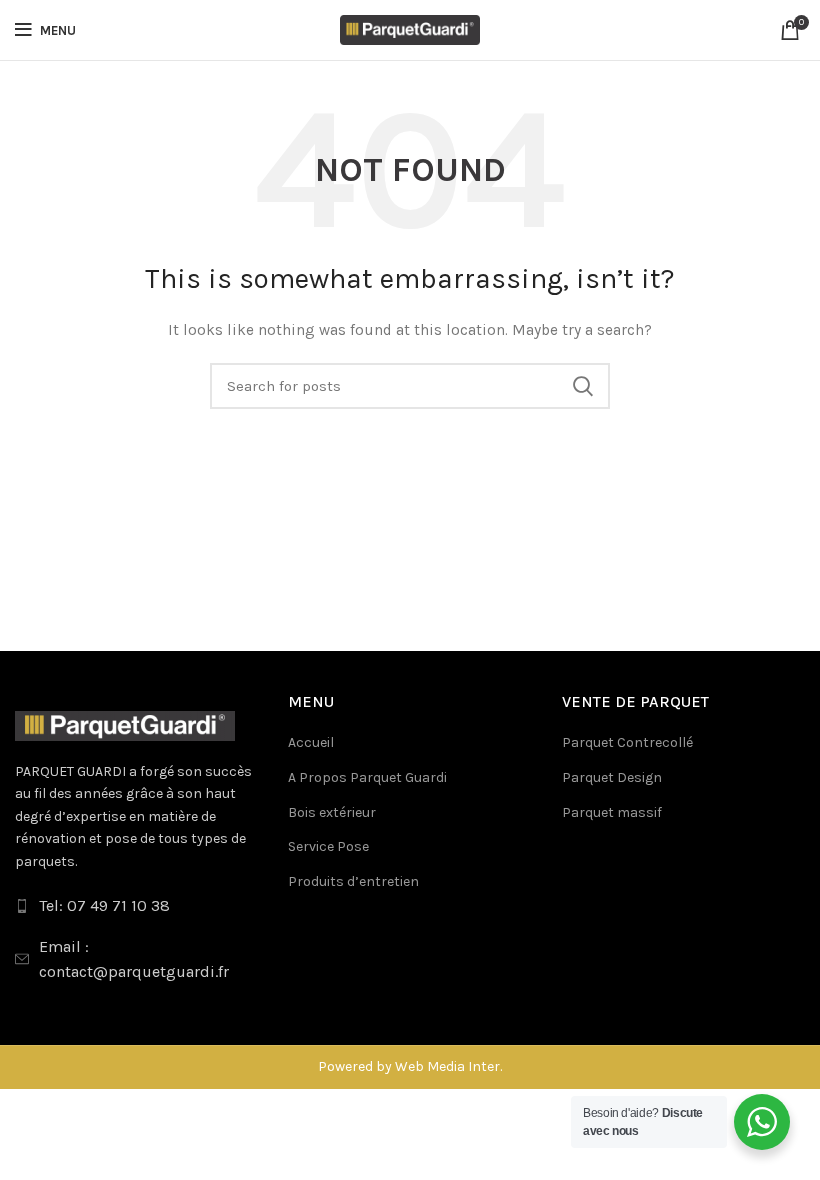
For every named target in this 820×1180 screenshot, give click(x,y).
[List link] (136, 906)
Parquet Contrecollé (627, 742)
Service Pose (328, 846)
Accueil (311, 742)
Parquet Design (612, 777)
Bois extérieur (332, 812)
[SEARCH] (583, 386)
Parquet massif (612, 812)
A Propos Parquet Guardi (367, 777)
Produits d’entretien (353, 881)
